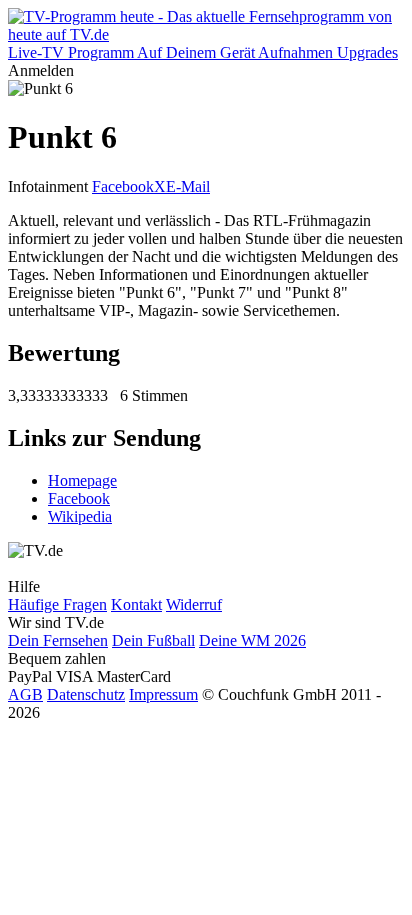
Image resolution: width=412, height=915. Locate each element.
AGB (25, 694)
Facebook (123, 186)
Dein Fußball (153, 640)
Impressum (163, 694)
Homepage (82, 480)
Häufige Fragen (57, 604)
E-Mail (188, 186)
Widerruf (194, 604)
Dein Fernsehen (58, 640)
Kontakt (136, 604)
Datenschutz (86, 694)
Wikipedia (80, 516)
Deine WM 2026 (252, 640)
